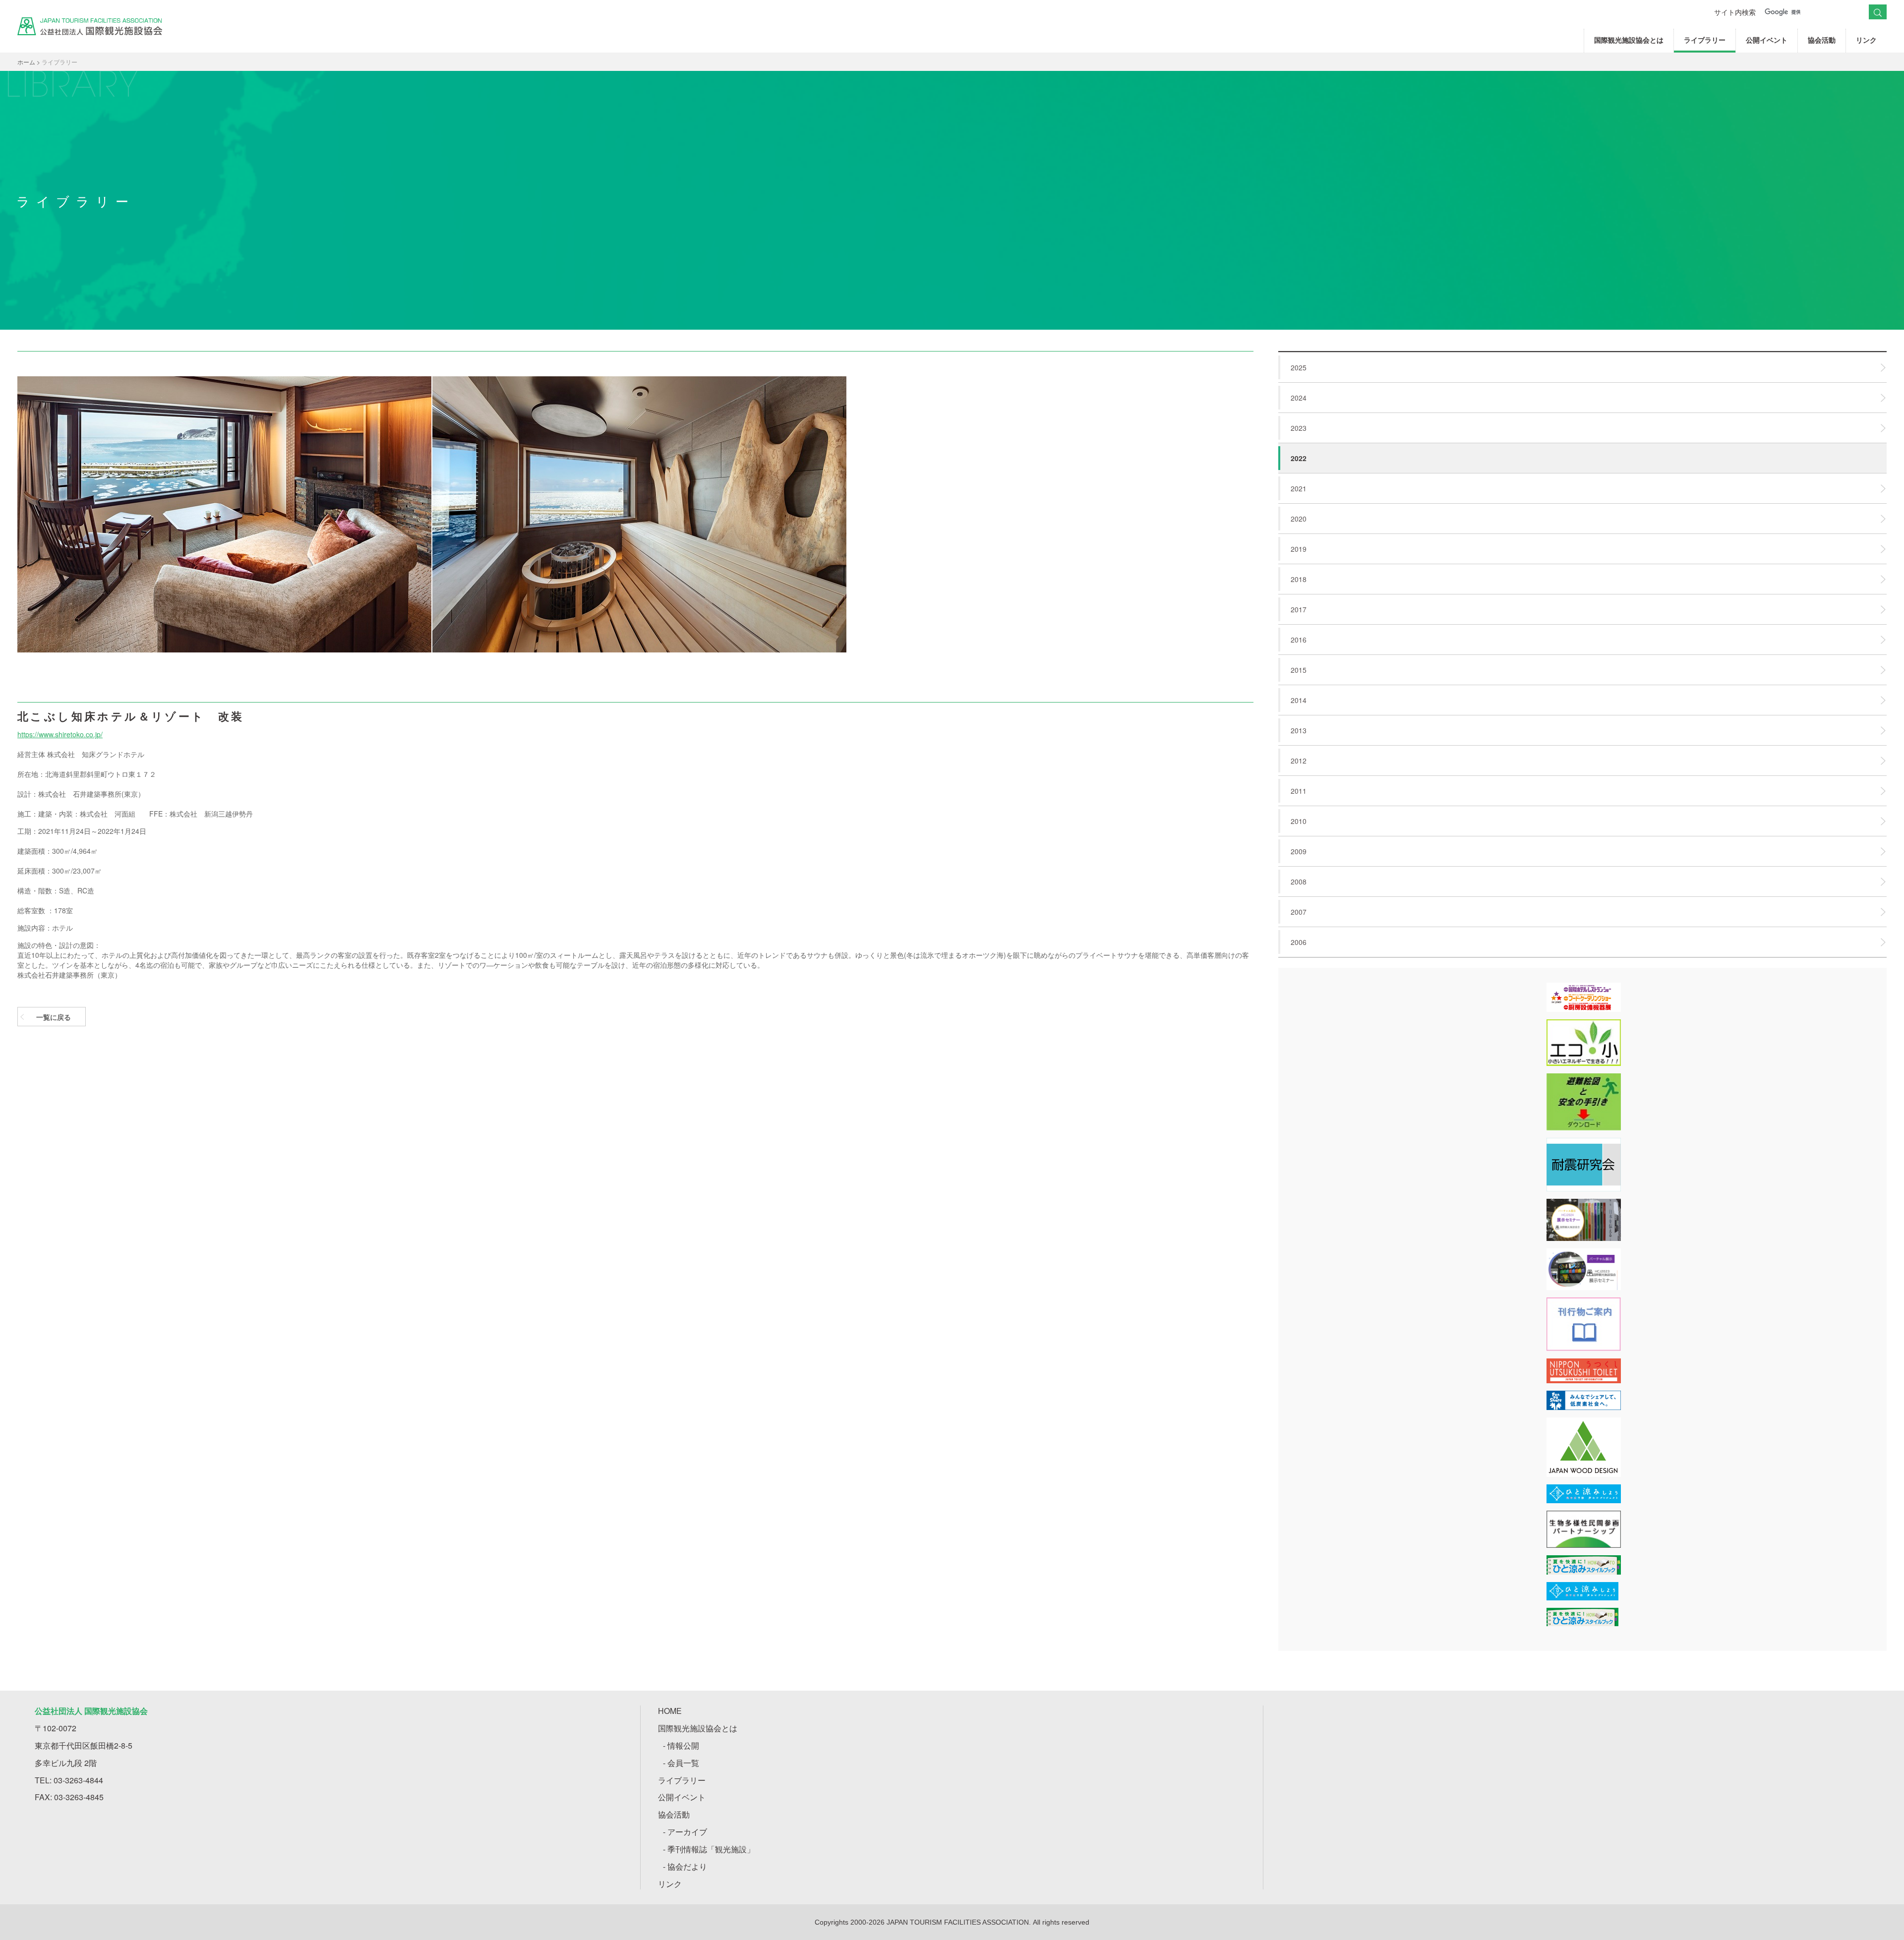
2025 (1299, 367)
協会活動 (1822, 40)
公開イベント (1767, 40)
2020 (1299, 519)
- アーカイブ (685, 1832)
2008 (1299, 882)
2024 (1299, 398)
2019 (1299, 549)
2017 (1299, 609)
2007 (1299, 912)
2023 (1299, 428)
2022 (1299, 458)
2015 (1299, 670)
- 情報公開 (681, 1745)
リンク (1866, 40)
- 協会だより (685, 1866)
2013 (1299, 730)
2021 (1299, 488)
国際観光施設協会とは (1629, 40)
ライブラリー (1705, 40)
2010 (1299, 821)
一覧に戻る (54, 1017)
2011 (1299, 791)
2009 (1299, 851)
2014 (1299, 700)
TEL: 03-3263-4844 (69, 1780)
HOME (670, 1711)
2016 (1299, 640)
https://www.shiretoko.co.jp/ (60, 734)
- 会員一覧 (681, 1763)
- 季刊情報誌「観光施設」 (709, 1849)
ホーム (26, 62)
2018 (1299, 579)
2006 (1299, 942)
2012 (1299, 761)
